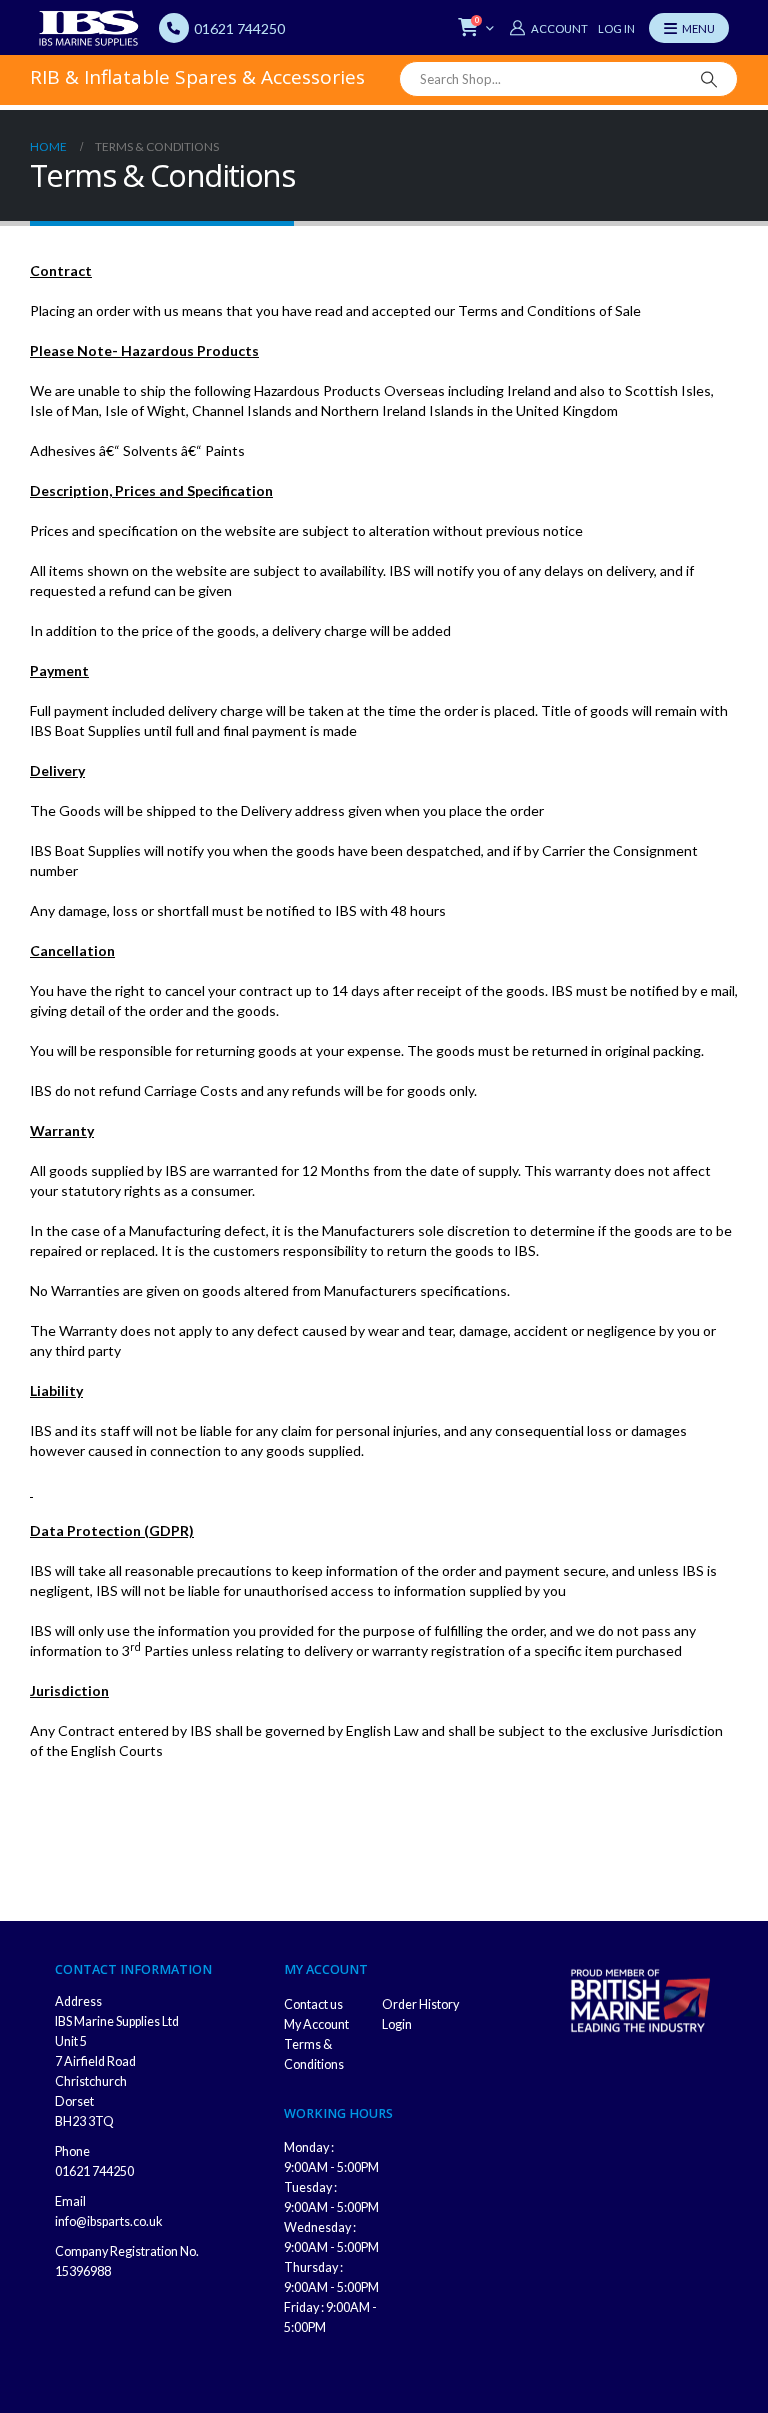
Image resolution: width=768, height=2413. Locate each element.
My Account (316, 2024)
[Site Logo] (89, 28)
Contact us (313, 2004)
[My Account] (548, 28)
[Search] (709, 79)
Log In (616, 28)
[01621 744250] (174, 28)
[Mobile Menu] (689, 28)
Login (397, 2024)
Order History (420, 2004)
